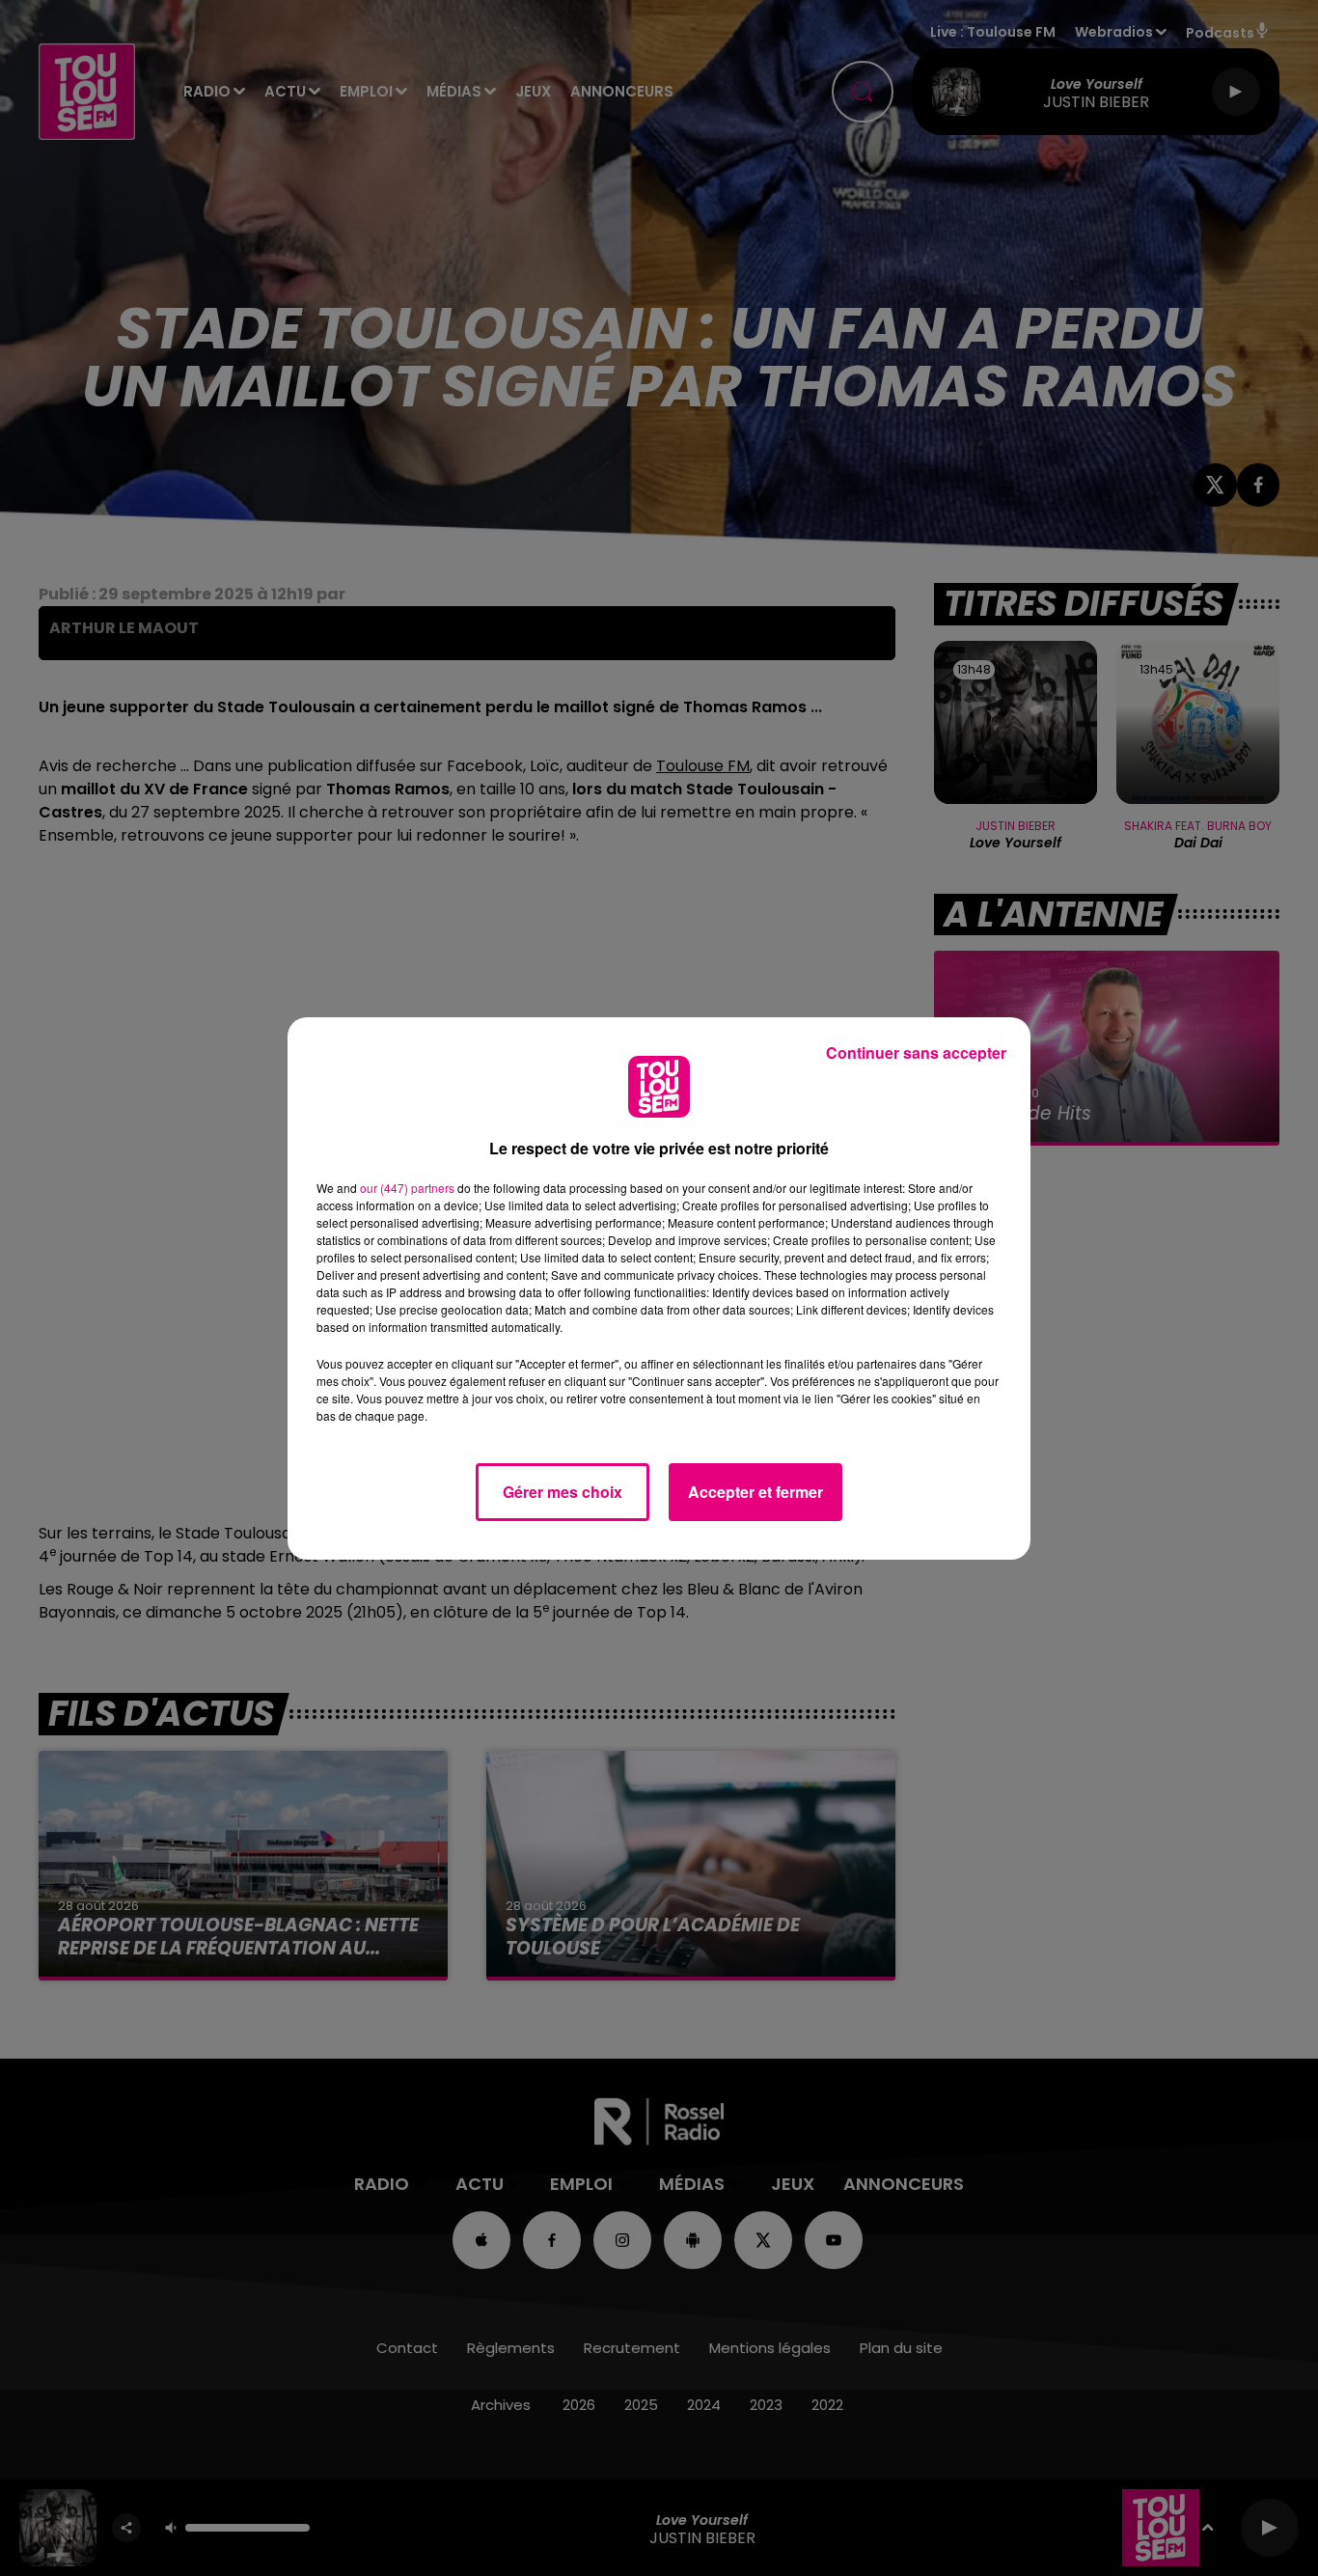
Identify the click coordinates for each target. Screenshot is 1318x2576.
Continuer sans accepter (916, 1053)
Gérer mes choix (563, 1492)
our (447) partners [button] (407, 1188)
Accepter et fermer (755, 1492)
